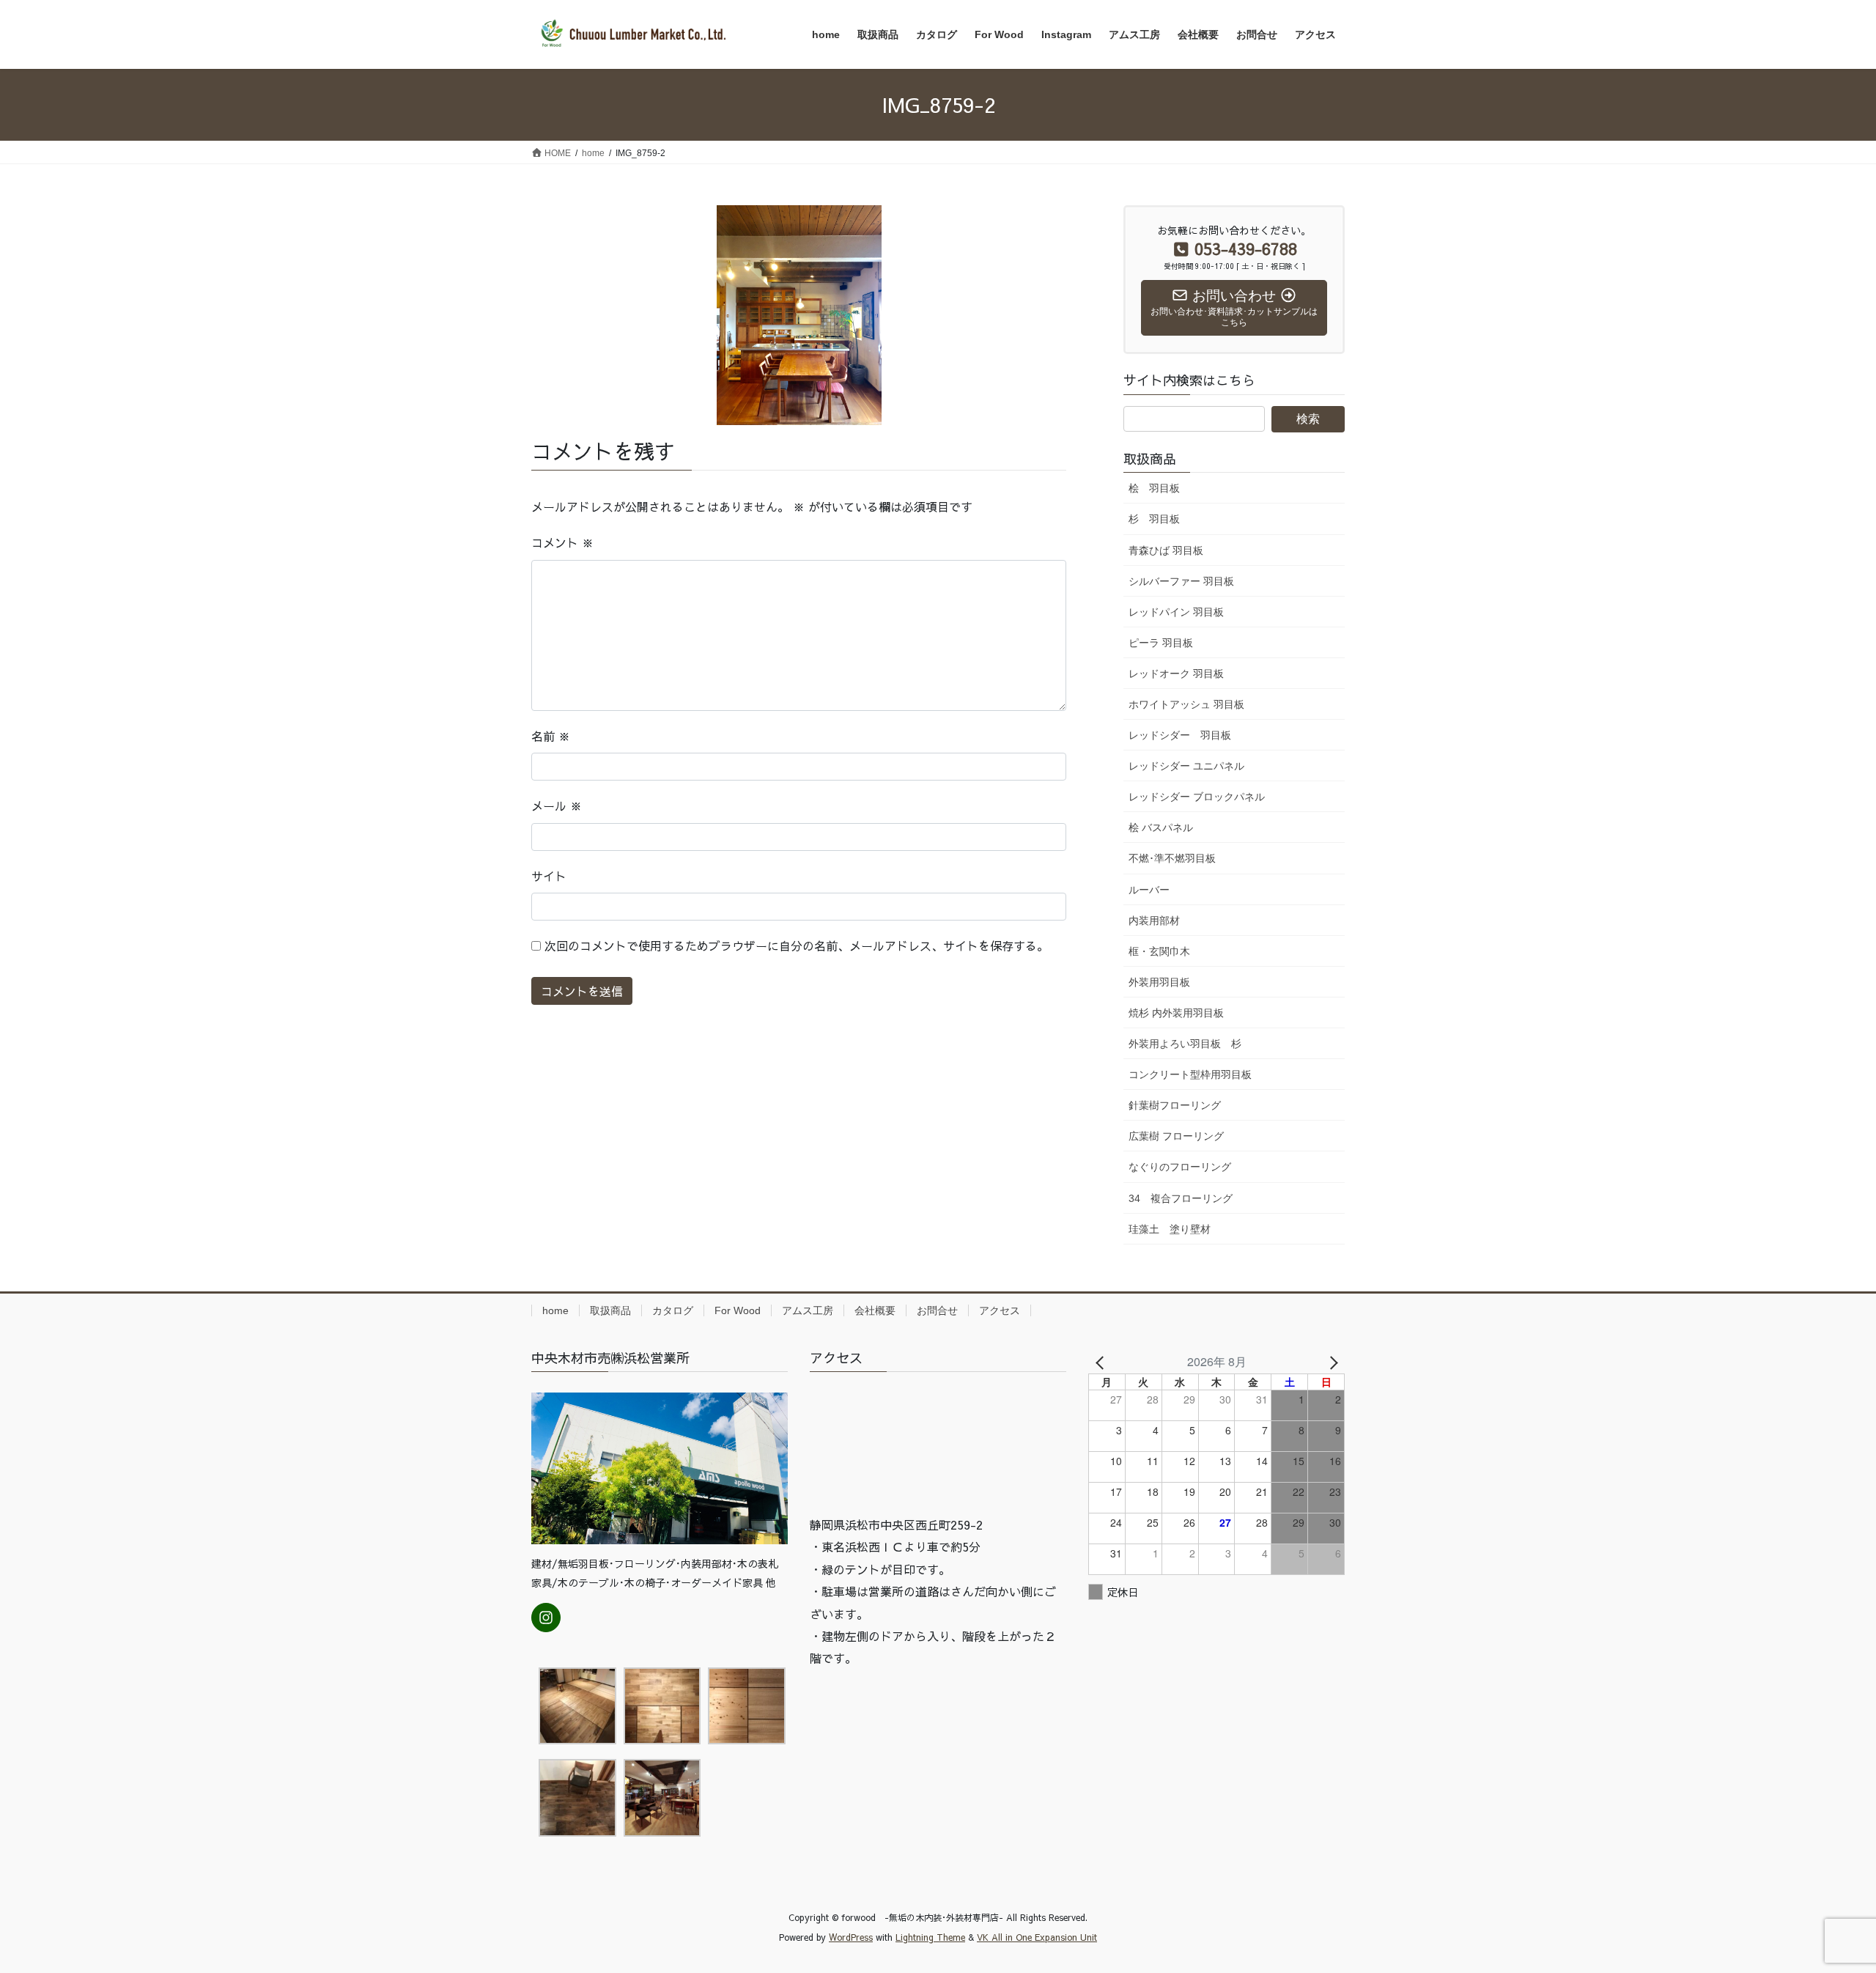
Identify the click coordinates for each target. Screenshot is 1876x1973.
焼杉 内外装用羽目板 (1176, 1013)
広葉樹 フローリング (1176, 1136)
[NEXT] (1331, 1362)
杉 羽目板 (1154, 519)
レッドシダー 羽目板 (1180, 735)
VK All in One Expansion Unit (1037, 1937)
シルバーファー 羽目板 (1181, 581)
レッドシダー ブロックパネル (1197, 797)
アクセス (1000, 1310)
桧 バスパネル (1161, 827)
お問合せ (937, 1310)
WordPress (851, 1937)
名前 (551, 736)
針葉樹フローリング (1175, 1105)
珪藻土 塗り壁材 (1170, 1229)
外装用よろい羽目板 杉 (1185, 1044)
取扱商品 (610, 1310)
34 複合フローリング (1181, 1198)
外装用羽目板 (1159, 982)
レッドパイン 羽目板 (1176, 612)
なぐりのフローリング (1180, 1167)
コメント (562, 542)
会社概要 (875, 1310)
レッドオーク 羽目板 (1176, 674)
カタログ (673, 1310)
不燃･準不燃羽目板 (1172, 858)
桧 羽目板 (1154, 488)
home (555, 1310)
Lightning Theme (930, 1937)
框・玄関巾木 (1159, 951)
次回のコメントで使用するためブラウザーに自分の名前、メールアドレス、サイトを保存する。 (797, 945)
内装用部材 (1154, 921)
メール (557, 805)
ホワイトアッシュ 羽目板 (1186, 704)
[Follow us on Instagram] (546, 1618)
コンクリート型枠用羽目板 (1190, 1074)
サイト (549, 876)
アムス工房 (808, 1310)
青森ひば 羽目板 (1166, 550)
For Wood (738, 1310)
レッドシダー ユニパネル (1186, 766)
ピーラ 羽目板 (1161, 643)
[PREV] (1102, 1362)
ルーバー (1149, 890)
